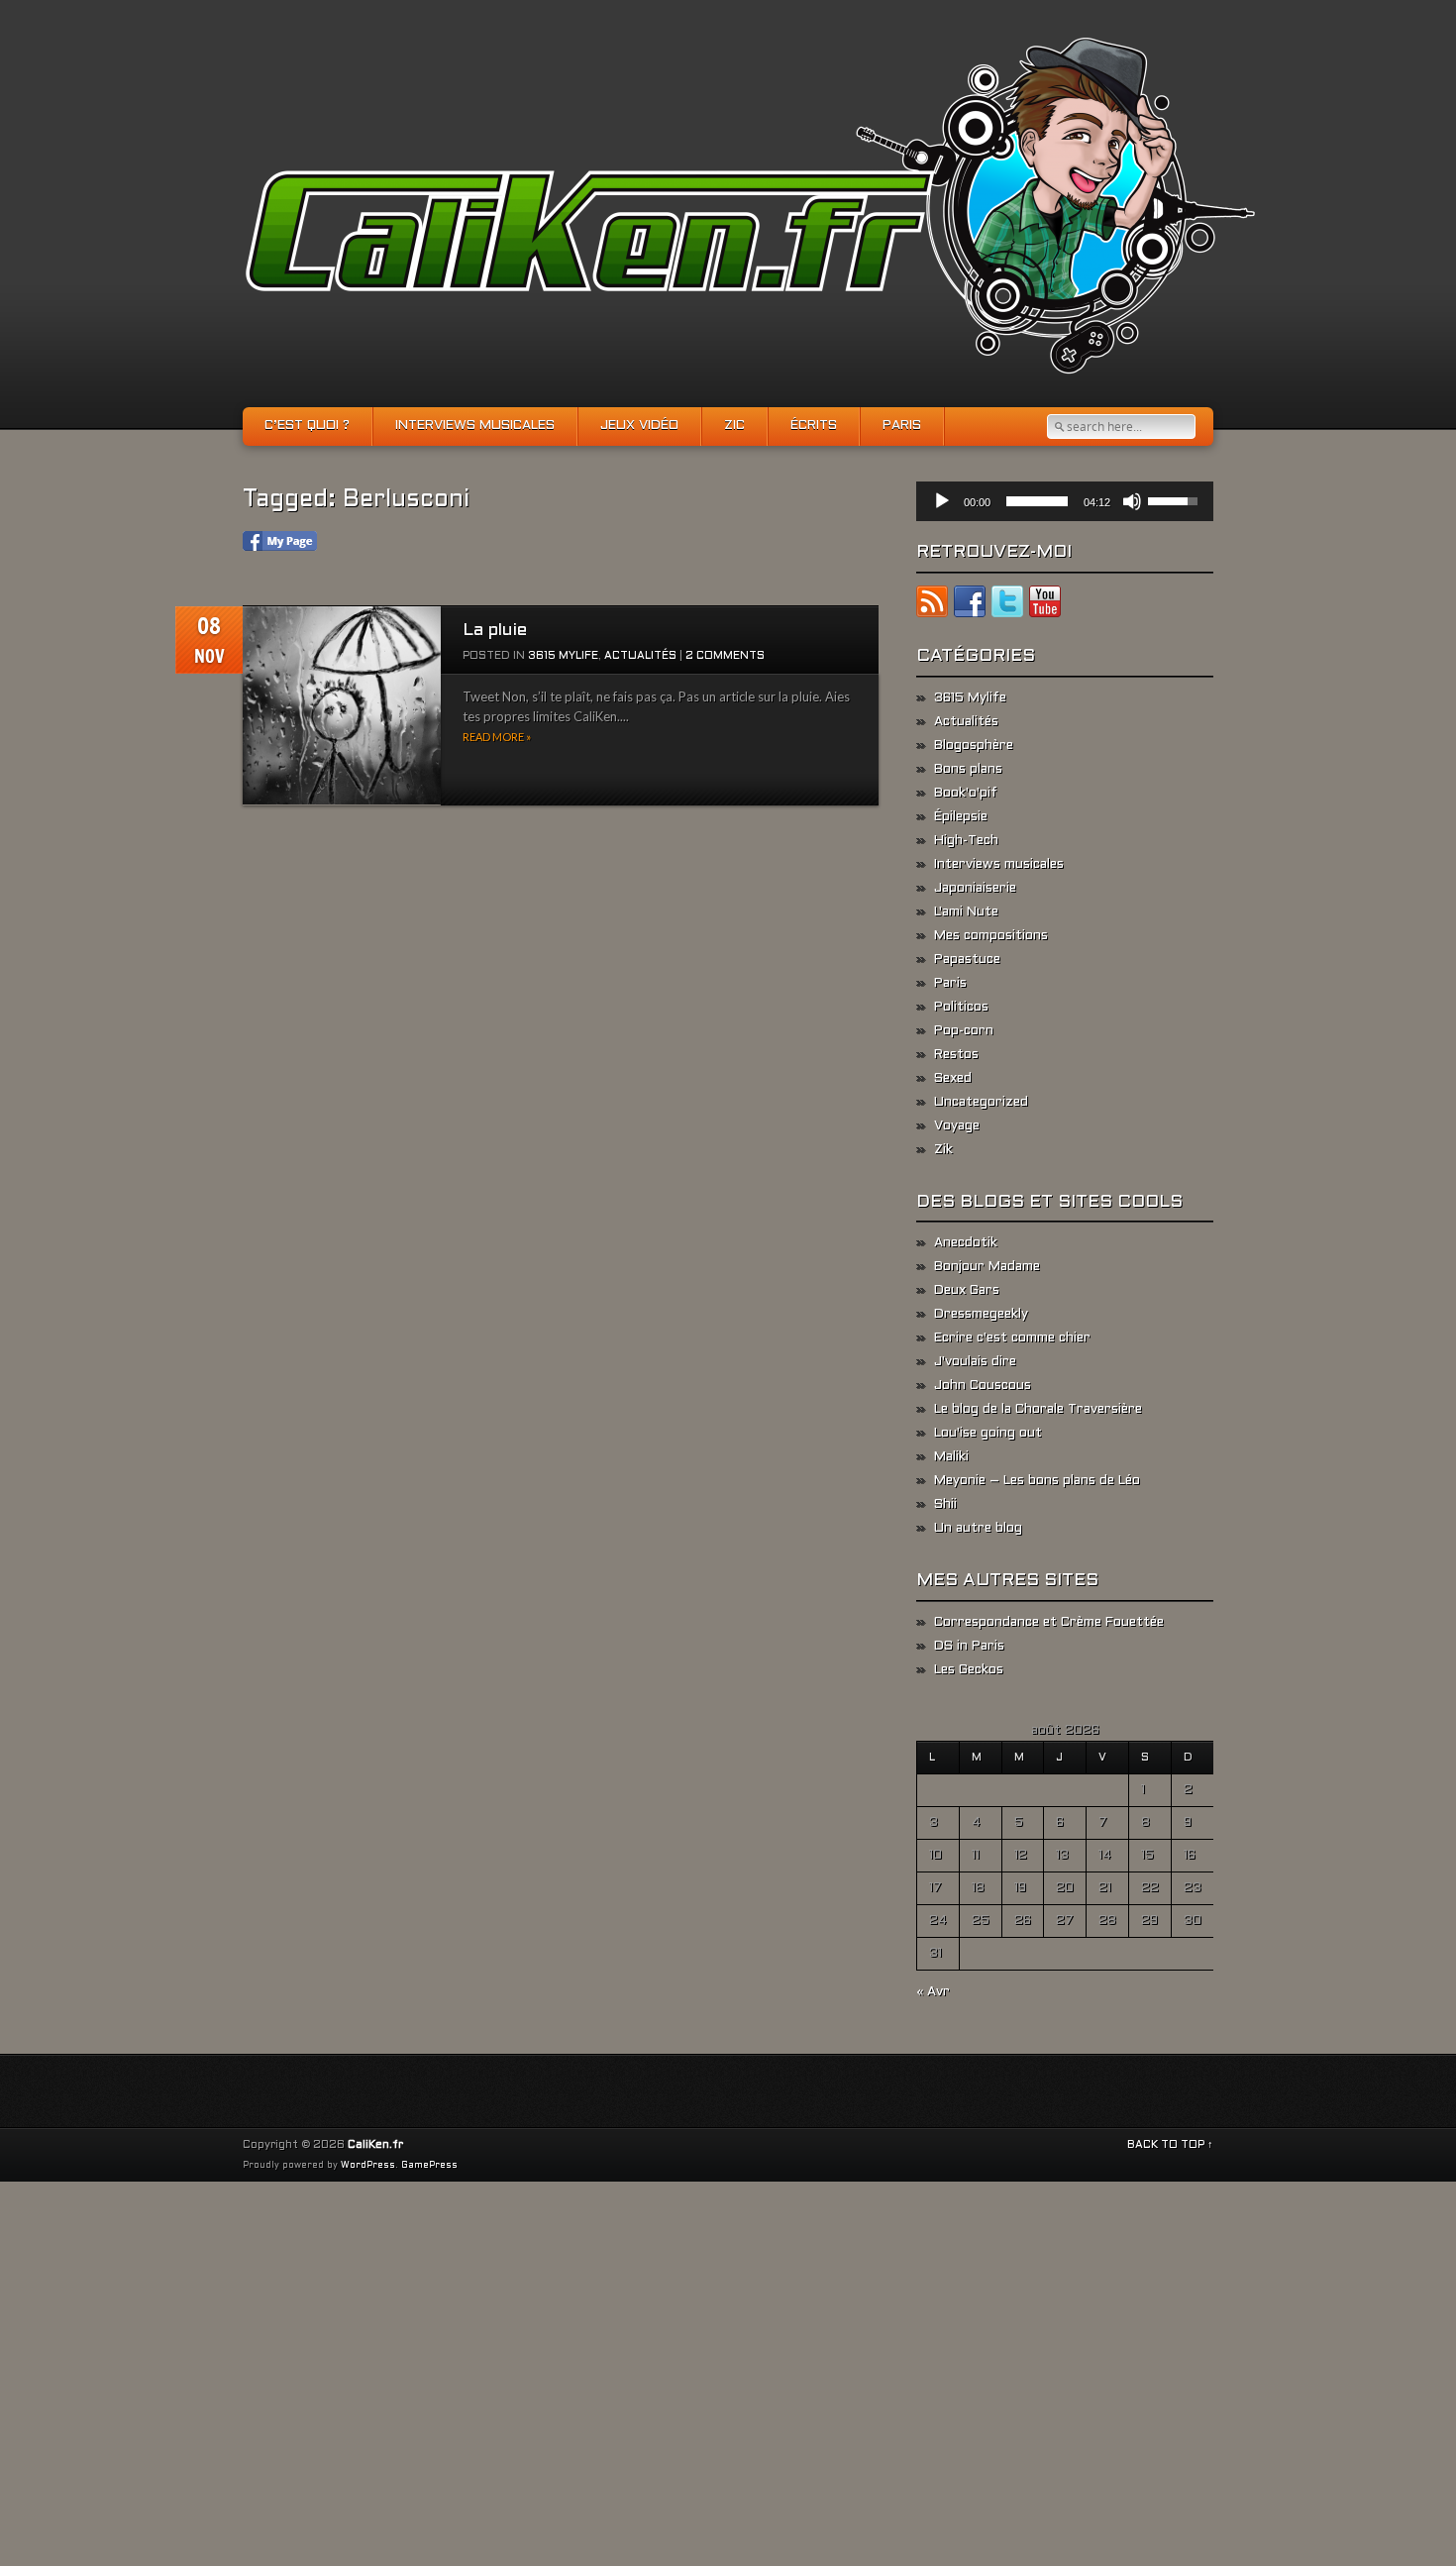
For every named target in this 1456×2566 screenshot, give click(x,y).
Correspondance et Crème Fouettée (1049, 1623)
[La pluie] (342, 706)
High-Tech (966, 841)
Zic (734, 426)
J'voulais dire (975, 1362)
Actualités (640, 656)
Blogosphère (974, 746)
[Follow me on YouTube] (1045, 605)
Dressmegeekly (981, 1315)
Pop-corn (964, 1031)
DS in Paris (969, 1647)
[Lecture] (942, 501)
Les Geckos (969, 1670)
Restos (956, 1055)
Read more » (497, 737)
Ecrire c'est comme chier (1012, 1338)
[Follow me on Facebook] (970, 605)
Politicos (961, 1008)
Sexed (953, 1079)
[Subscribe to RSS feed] (932, 605)
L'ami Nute (966, 912)
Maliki (951, 1457)
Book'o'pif (966, 794)
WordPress (368, 2166)
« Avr (933, 1992)
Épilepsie (961, 817)
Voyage (957, 1126)
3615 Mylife (563, 656)
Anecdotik (966, 1243)
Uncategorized (981, 1103)
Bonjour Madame (987, 1267)
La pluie (495, 631)
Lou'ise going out (988, 1434)
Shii (945, 1505)
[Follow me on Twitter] (1007, 605)
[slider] (1037, 501)
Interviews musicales (475, 426)
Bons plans (968, 770)
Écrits (814, 426)
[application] (1065, 501)
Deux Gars (967, 1291)
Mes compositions (991, 936)
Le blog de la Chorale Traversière (1038, 1410)
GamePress (429, 2166)
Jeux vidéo (639, 426)
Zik (943, 1150)
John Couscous (983, 1386)
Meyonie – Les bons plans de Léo (1037, 1481)
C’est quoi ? (307, 426)
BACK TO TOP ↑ (1170, 2145)
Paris (902, 426)
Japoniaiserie (975, 889)
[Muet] (1132, 501)
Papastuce (967, 960)
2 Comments (725, 656)
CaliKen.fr (375, 2145)
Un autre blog (978, 1529)
